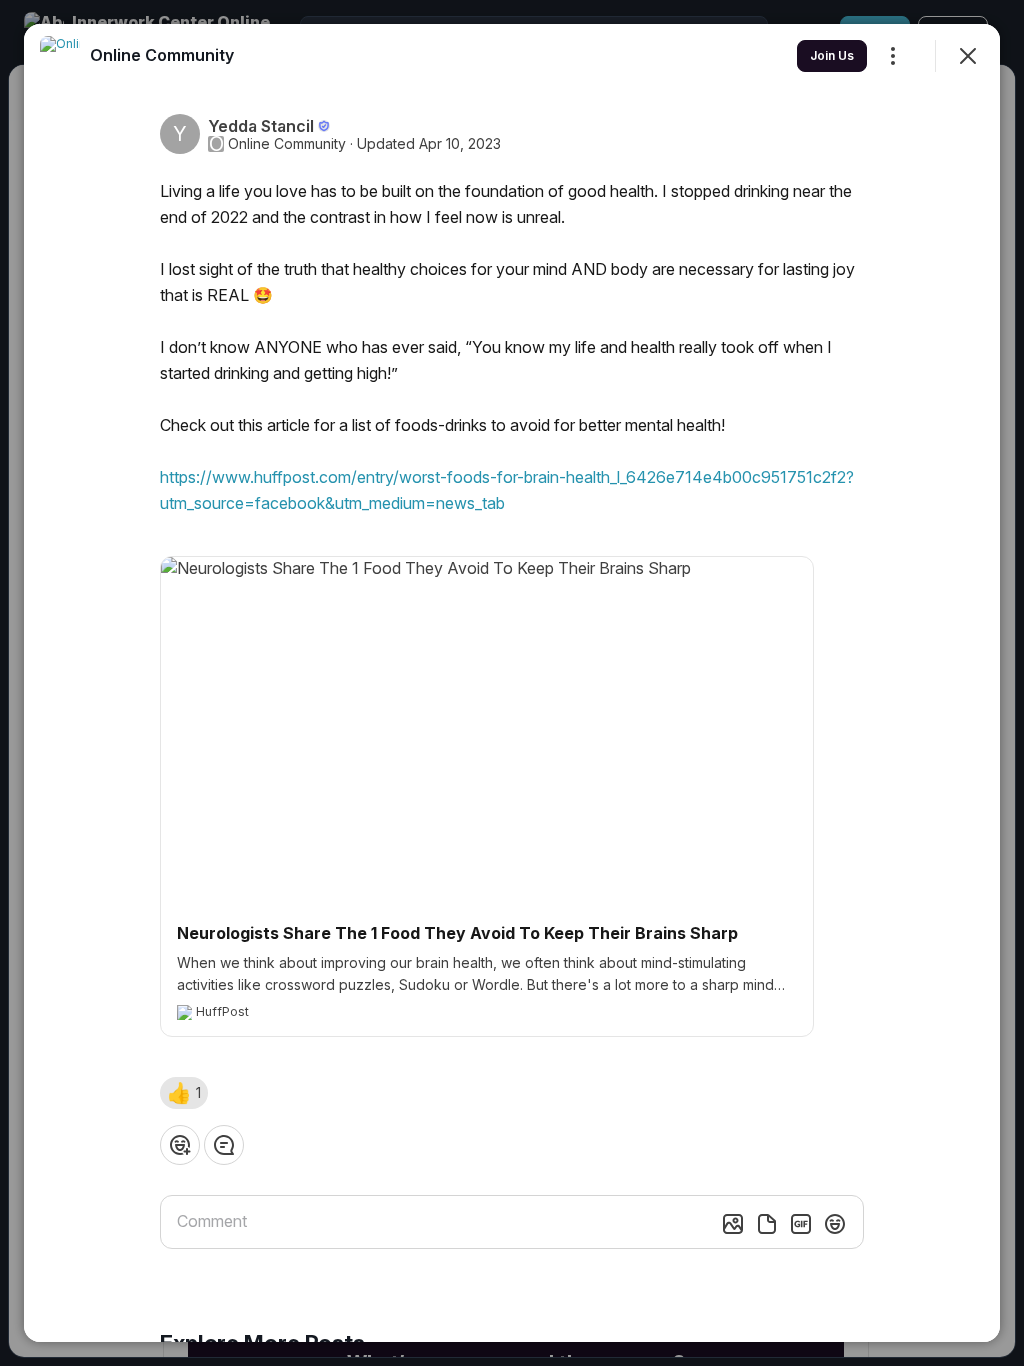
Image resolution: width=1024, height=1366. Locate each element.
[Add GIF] (801, 1224)
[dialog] (512, 683)
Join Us (832, 55)
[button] (184, 1093)
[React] (180, 1145)
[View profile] (60, 56)
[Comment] (224, 1145)
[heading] (162, 55)
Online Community (287, 144)
